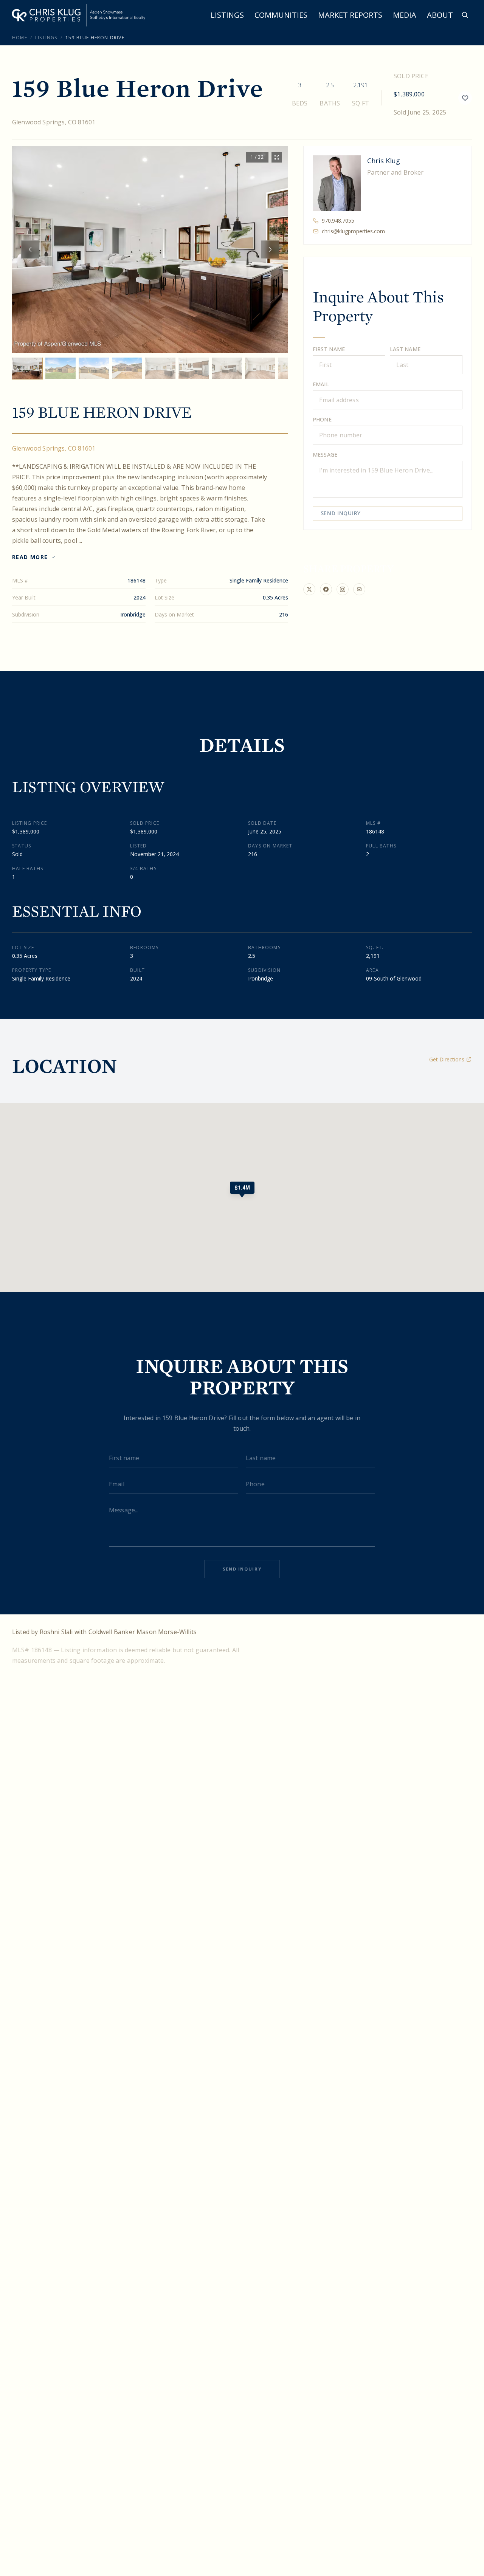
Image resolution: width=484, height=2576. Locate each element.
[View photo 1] (27, 368)
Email (321, 384)
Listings (227, 15)
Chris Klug (384, 161)
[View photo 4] (127, 368)
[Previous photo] (30, 249)
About (440, 15)
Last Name (405, 349)
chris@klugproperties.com (353, 231)
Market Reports (350, 15)
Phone (322, 419)
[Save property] (465, 98)
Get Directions (447, 1059)
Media (405, 15)
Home (20, 38)
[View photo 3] (94, 368)
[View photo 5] (160, 368)
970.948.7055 (338, 221)
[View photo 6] (194, 368)
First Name (329, 349)
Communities (281, 15)
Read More (30, 557)
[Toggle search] (465, 15)
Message (325, 455)
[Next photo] (270, 249)
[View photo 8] (260, 368)
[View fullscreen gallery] (277, 157)
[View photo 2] (60, 368)
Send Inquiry (341, 513)
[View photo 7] (227, 368)
